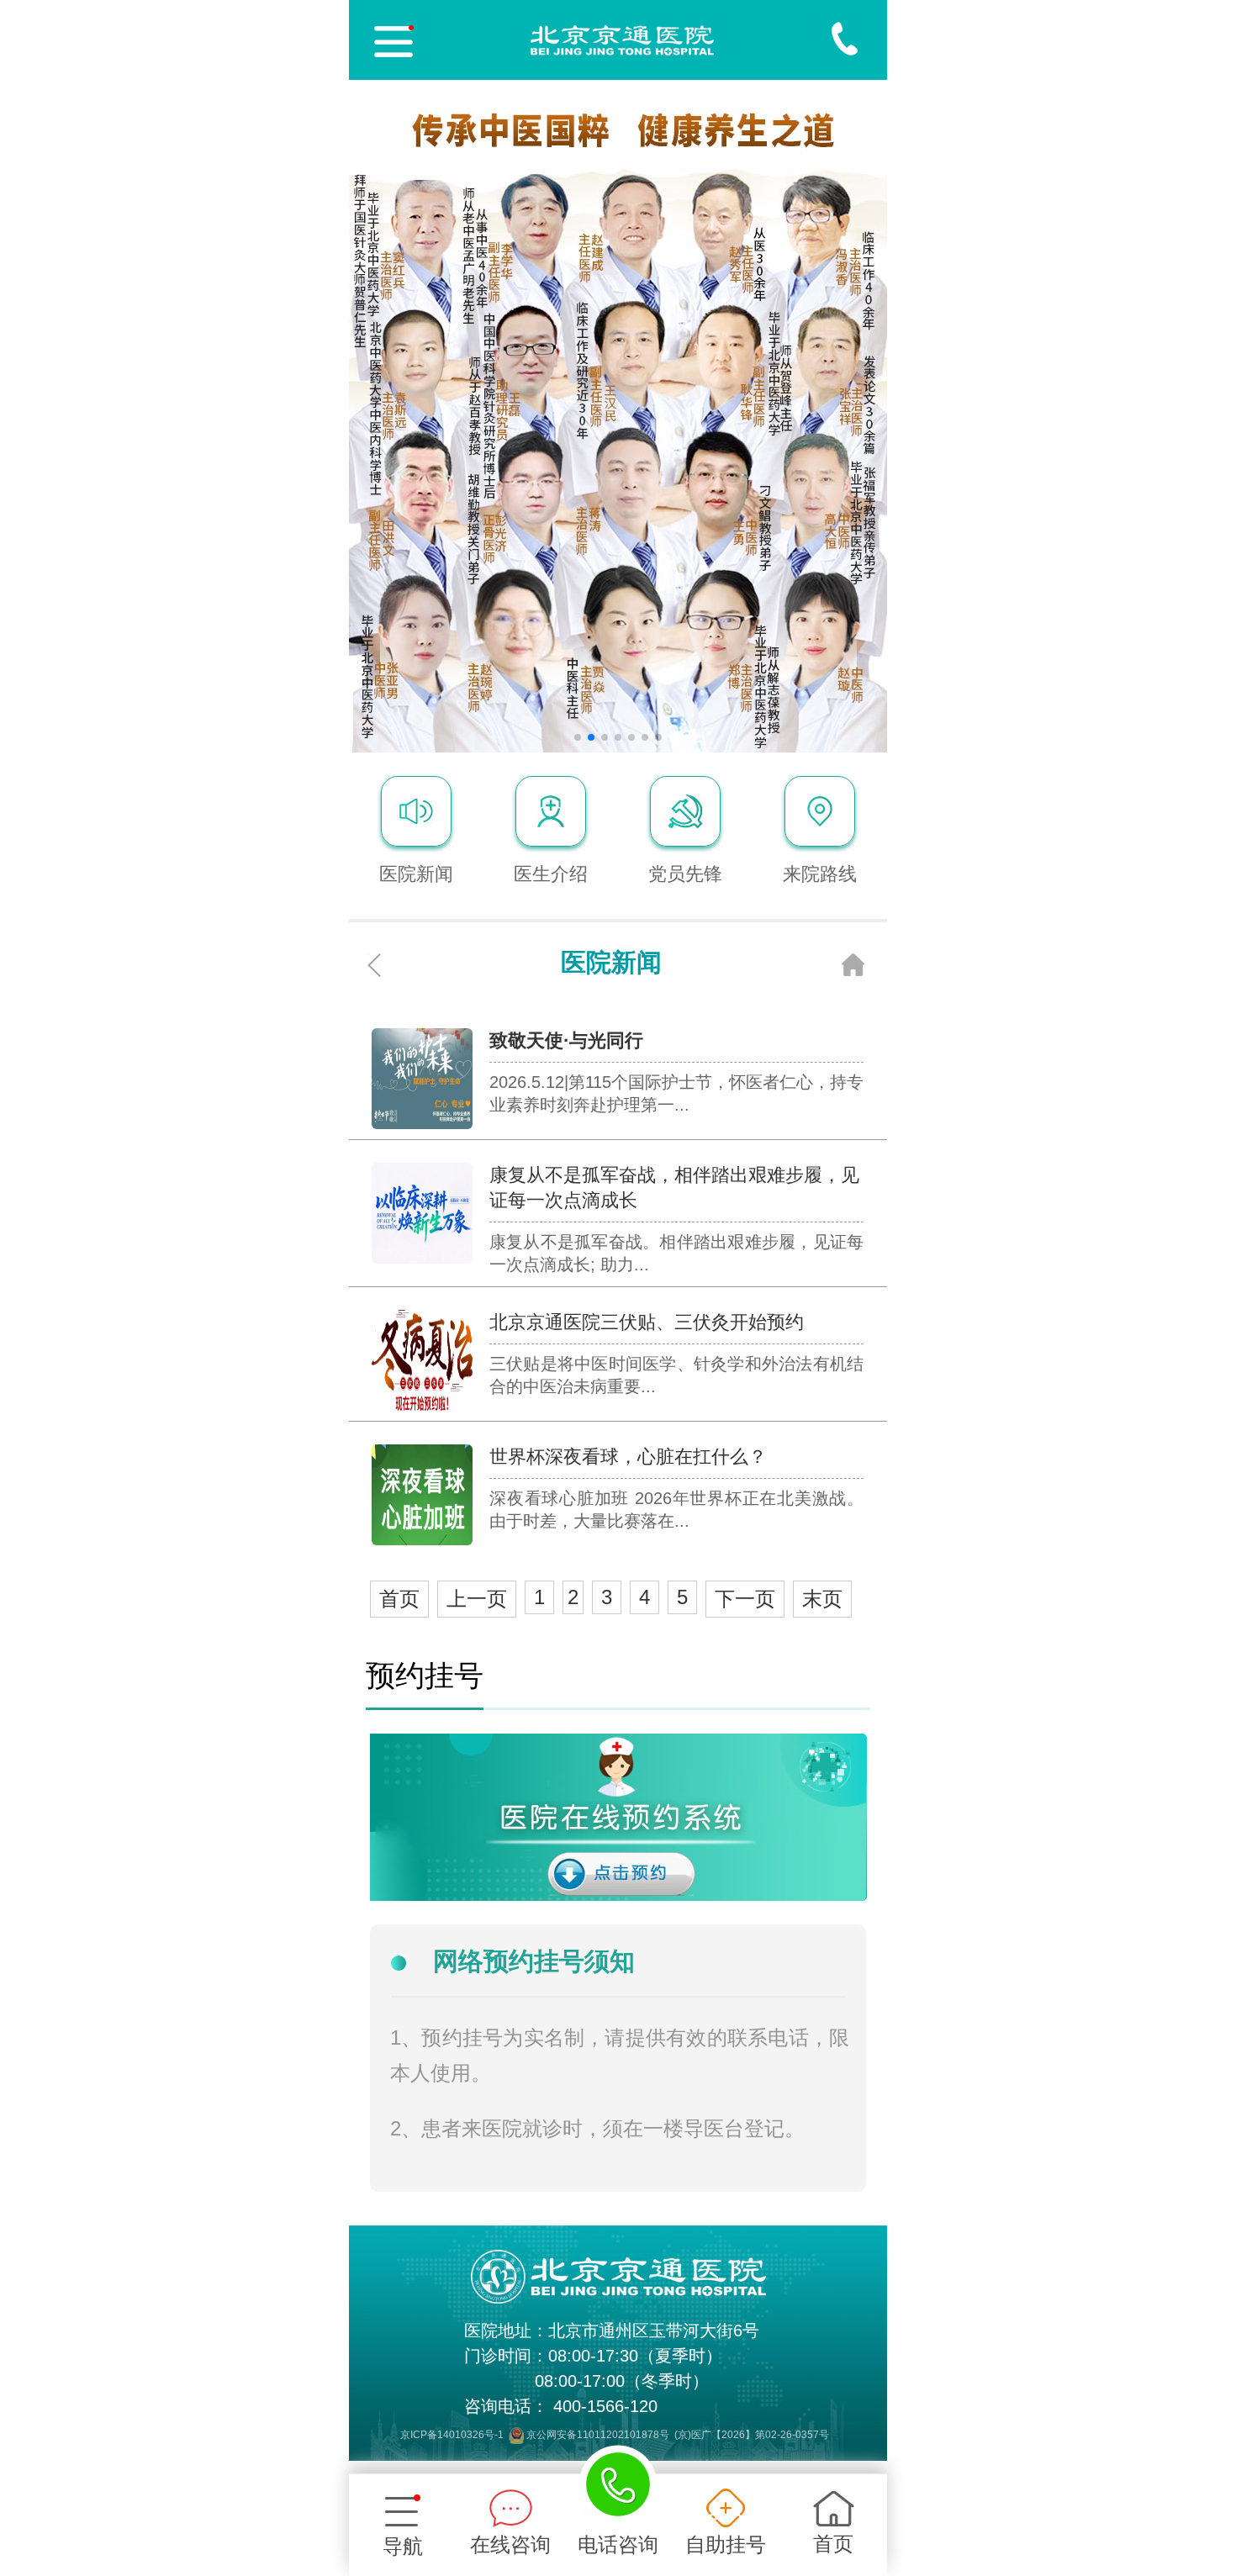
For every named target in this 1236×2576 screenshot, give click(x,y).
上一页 (477, 1599)
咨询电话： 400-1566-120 (561, 2406)
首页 (399, 1599)
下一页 (745, 1599)
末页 (822, 1599)
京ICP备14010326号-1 (452, 2435)
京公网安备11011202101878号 (598, 2435)
